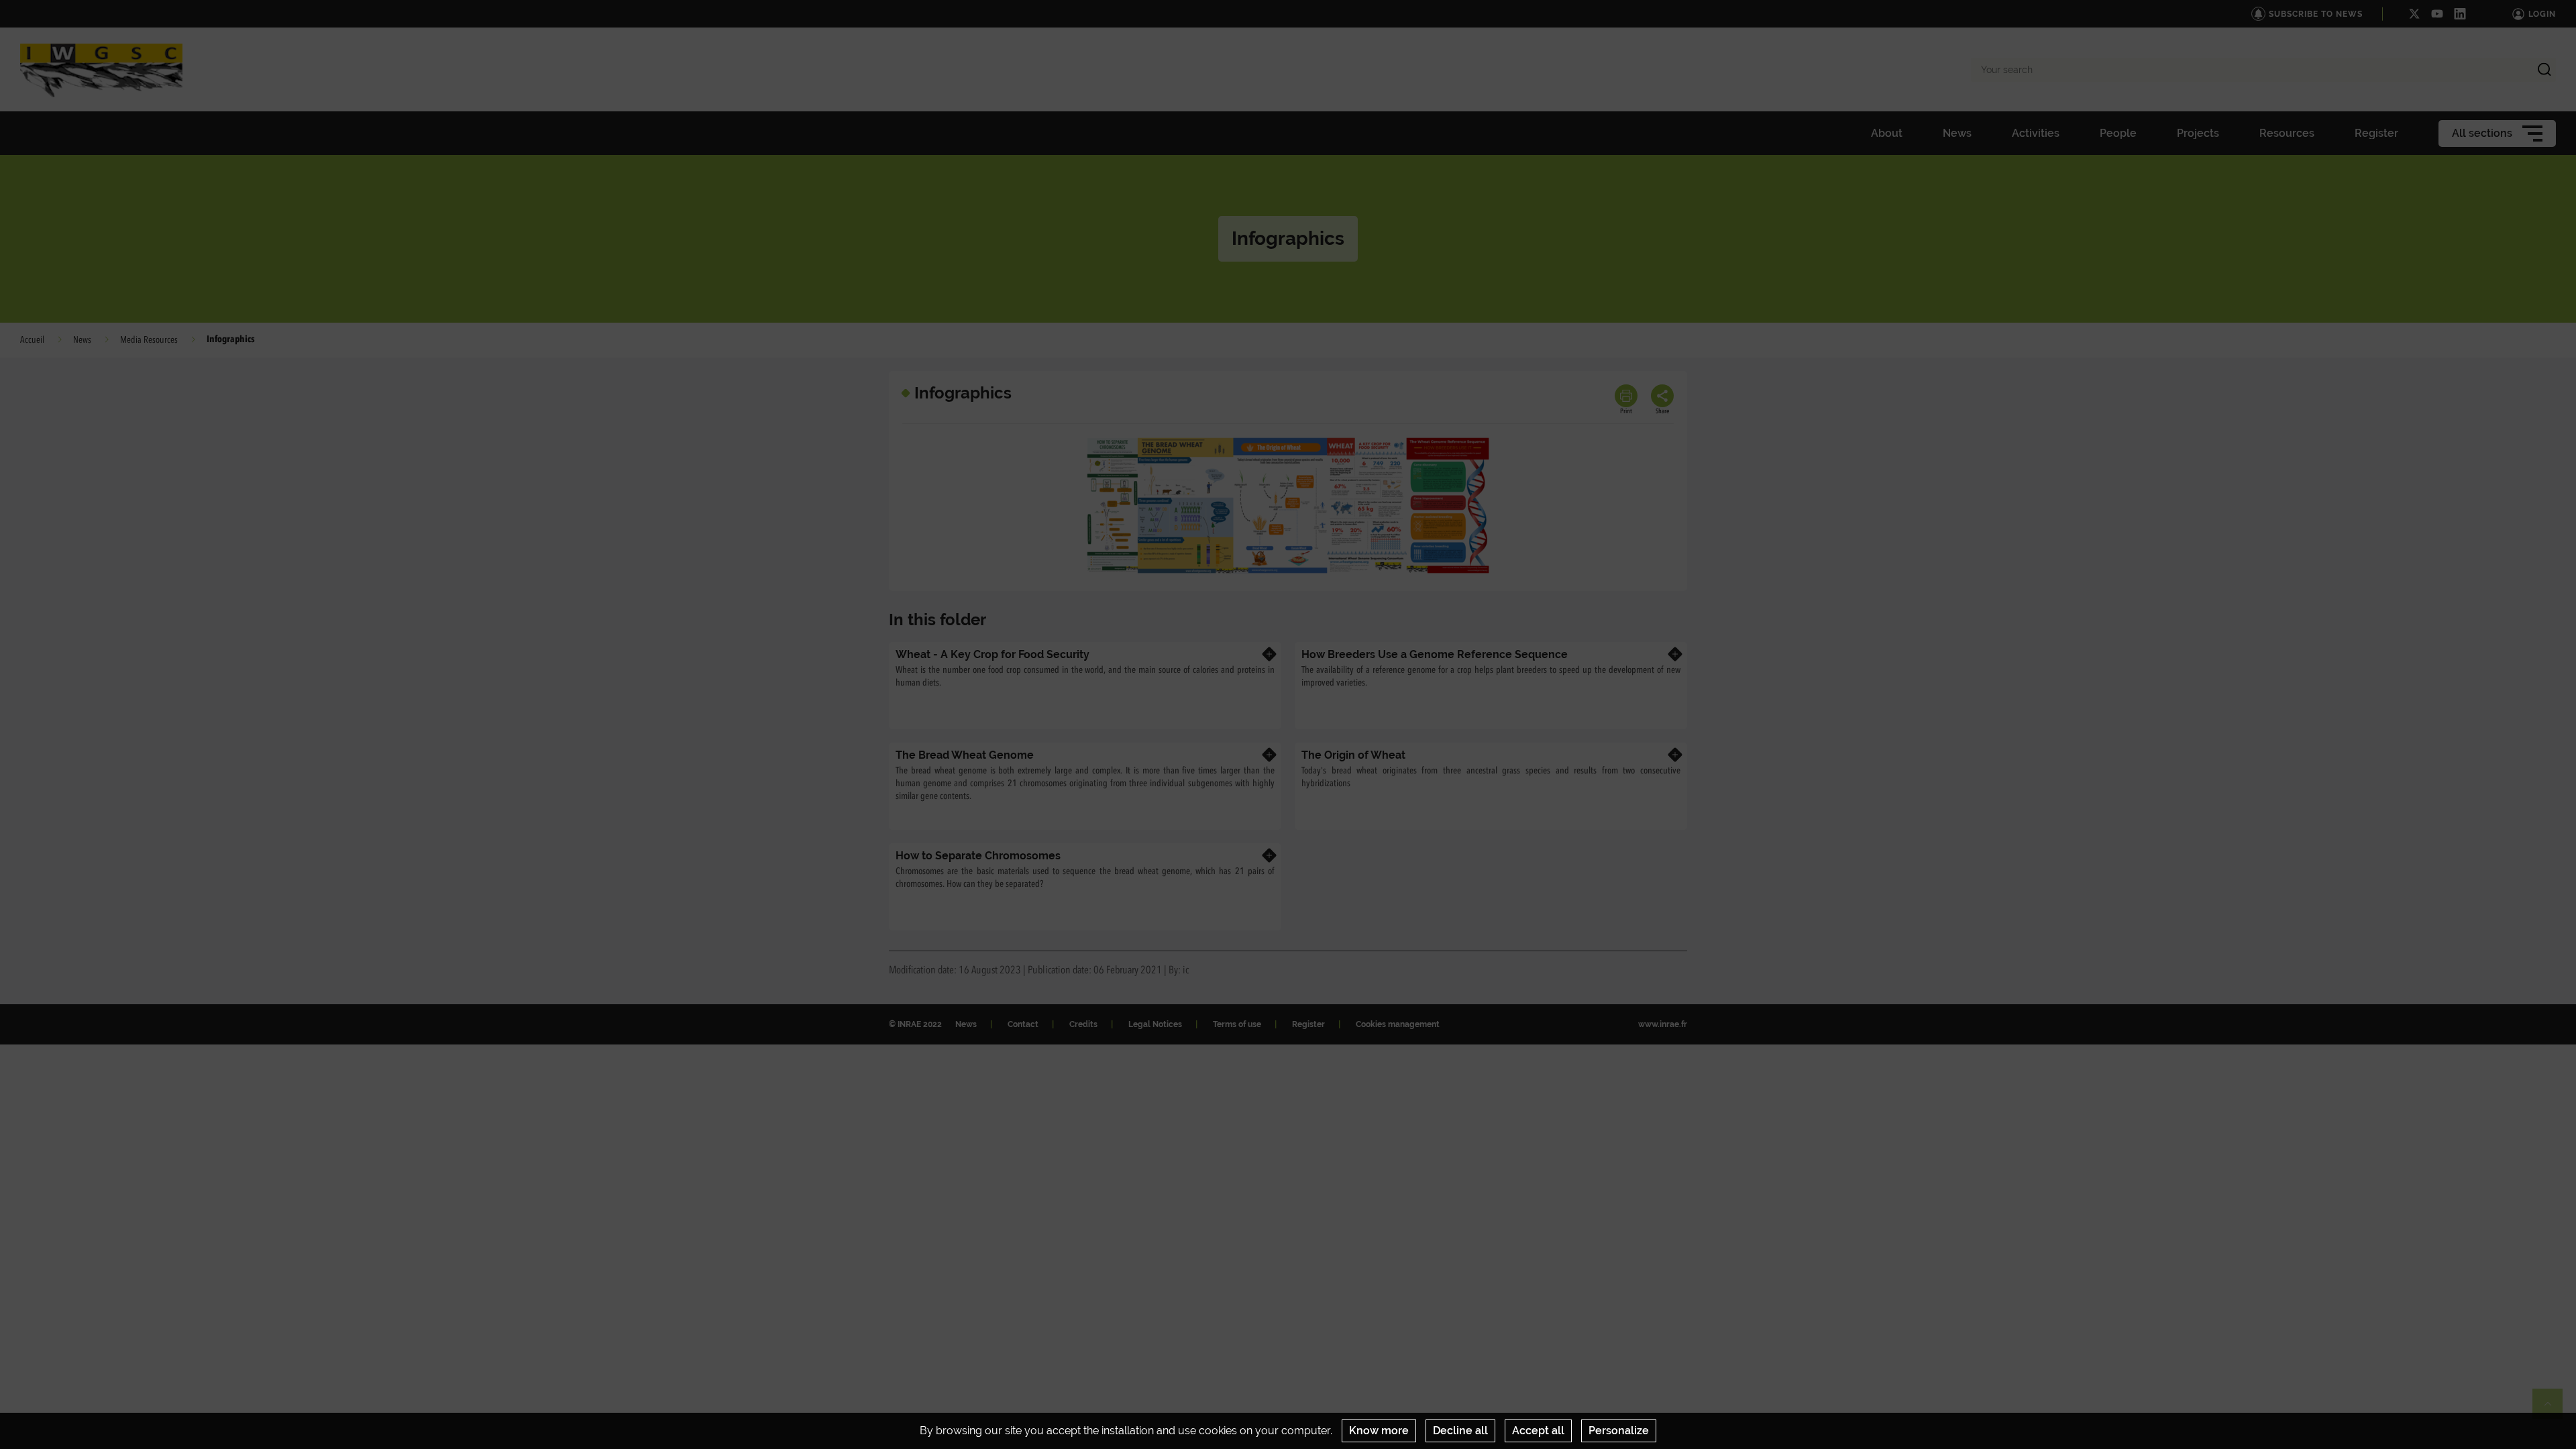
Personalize (1619, 1431)
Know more (1379, 1431)
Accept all (1538, 1431)
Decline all (1460, 1431)
